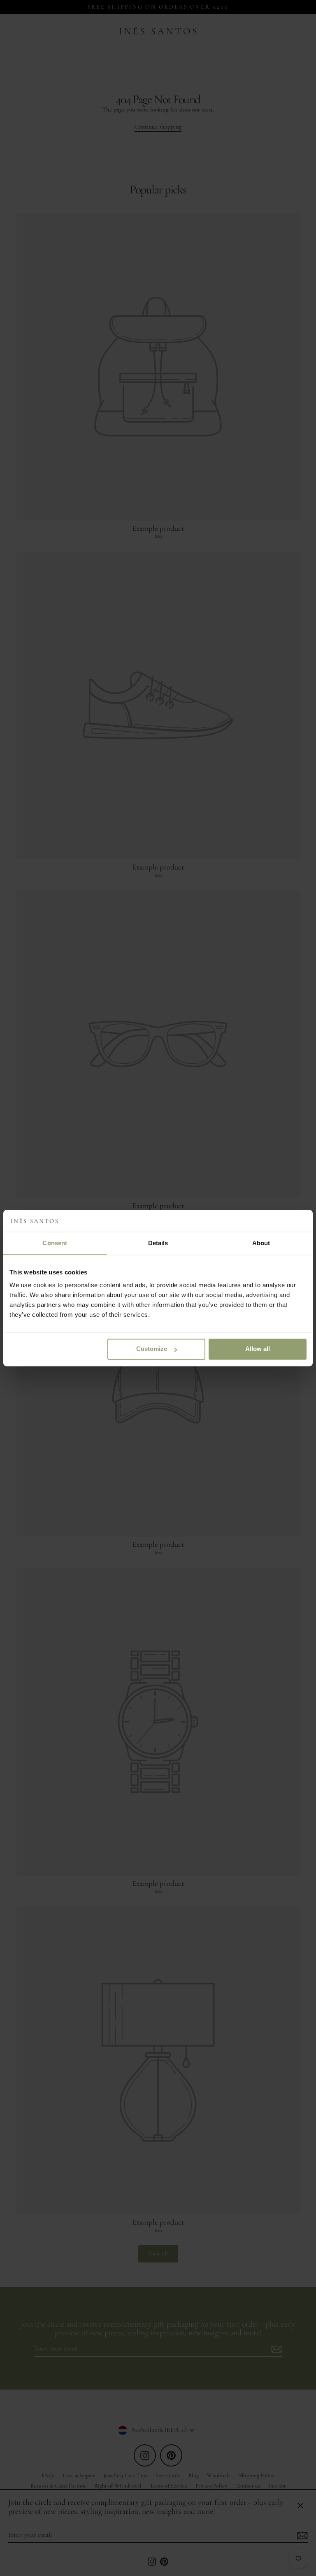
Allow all (258, 1349)
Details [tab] (158, 1243)
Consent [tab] (55, 1243)
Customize (152, 1349)
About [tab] (261, 1243)
